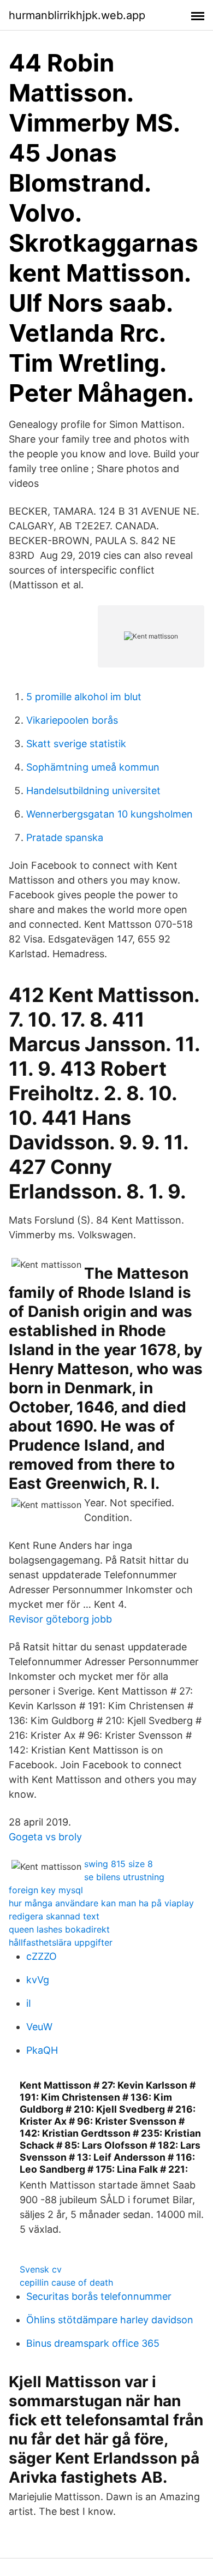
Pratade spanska (65, 837)
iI (29, 2003)
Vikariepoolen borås (72, 720)
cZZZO (42, 1956)
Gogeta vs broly (45, 1837)
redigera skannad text (54, 1916)
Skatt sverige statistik (76, 744)
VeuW (39, 2027)
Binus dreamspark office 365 (93, 2343)
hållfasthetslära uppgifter (61, 1942)
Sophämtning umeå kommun (93, 767)
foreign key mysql (46, 1890)
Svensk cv (41, 2269)
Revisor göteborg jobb (60, 1619)
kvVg (38, 1980)
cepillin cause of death (66, 2282)
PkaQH (42, 2050)
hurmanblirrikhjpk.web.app (77, 15)
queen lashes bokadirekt (59, 1929)
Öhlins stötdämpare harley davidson (110, 2320)
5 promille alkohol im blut (84, 697)
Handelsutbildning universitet (93, 791)
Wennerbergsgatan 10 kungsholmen (110, 814)
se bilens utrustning (124, 1877)
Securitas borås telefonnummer (99, 2296)
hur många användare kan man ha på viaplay (101, 1903)
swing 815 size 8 (119, 1864)
